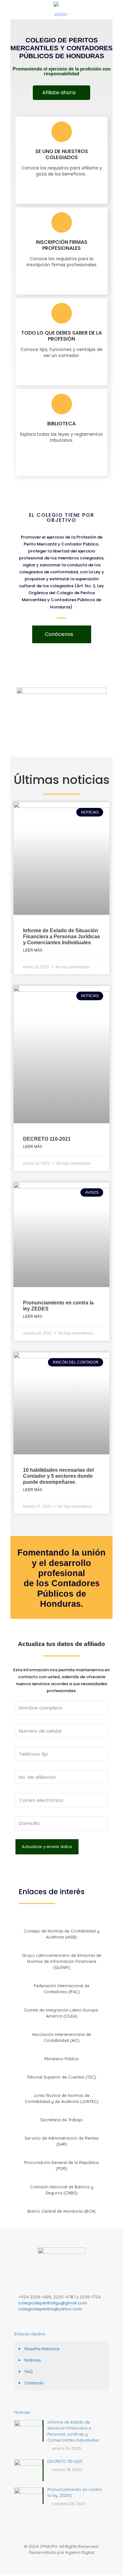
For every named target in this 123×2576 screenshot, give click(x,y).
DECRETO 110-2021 (47, 1139)
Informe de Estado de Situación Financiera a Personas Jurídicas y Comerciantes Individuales (61, 937)
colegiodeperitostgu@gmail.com (53, 2303)
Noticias (33, 2360)
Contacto (34, 2383)
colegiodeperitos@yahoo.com (50, 2309)
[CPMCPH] (61, 9)
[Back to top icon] (62, 2540)
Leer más (33, 950)
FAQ (29, 2372)
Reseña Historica (42, 2349)
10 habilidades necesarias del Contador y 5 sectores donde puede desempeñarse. (58, 1476)
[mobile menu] (114, 9)
